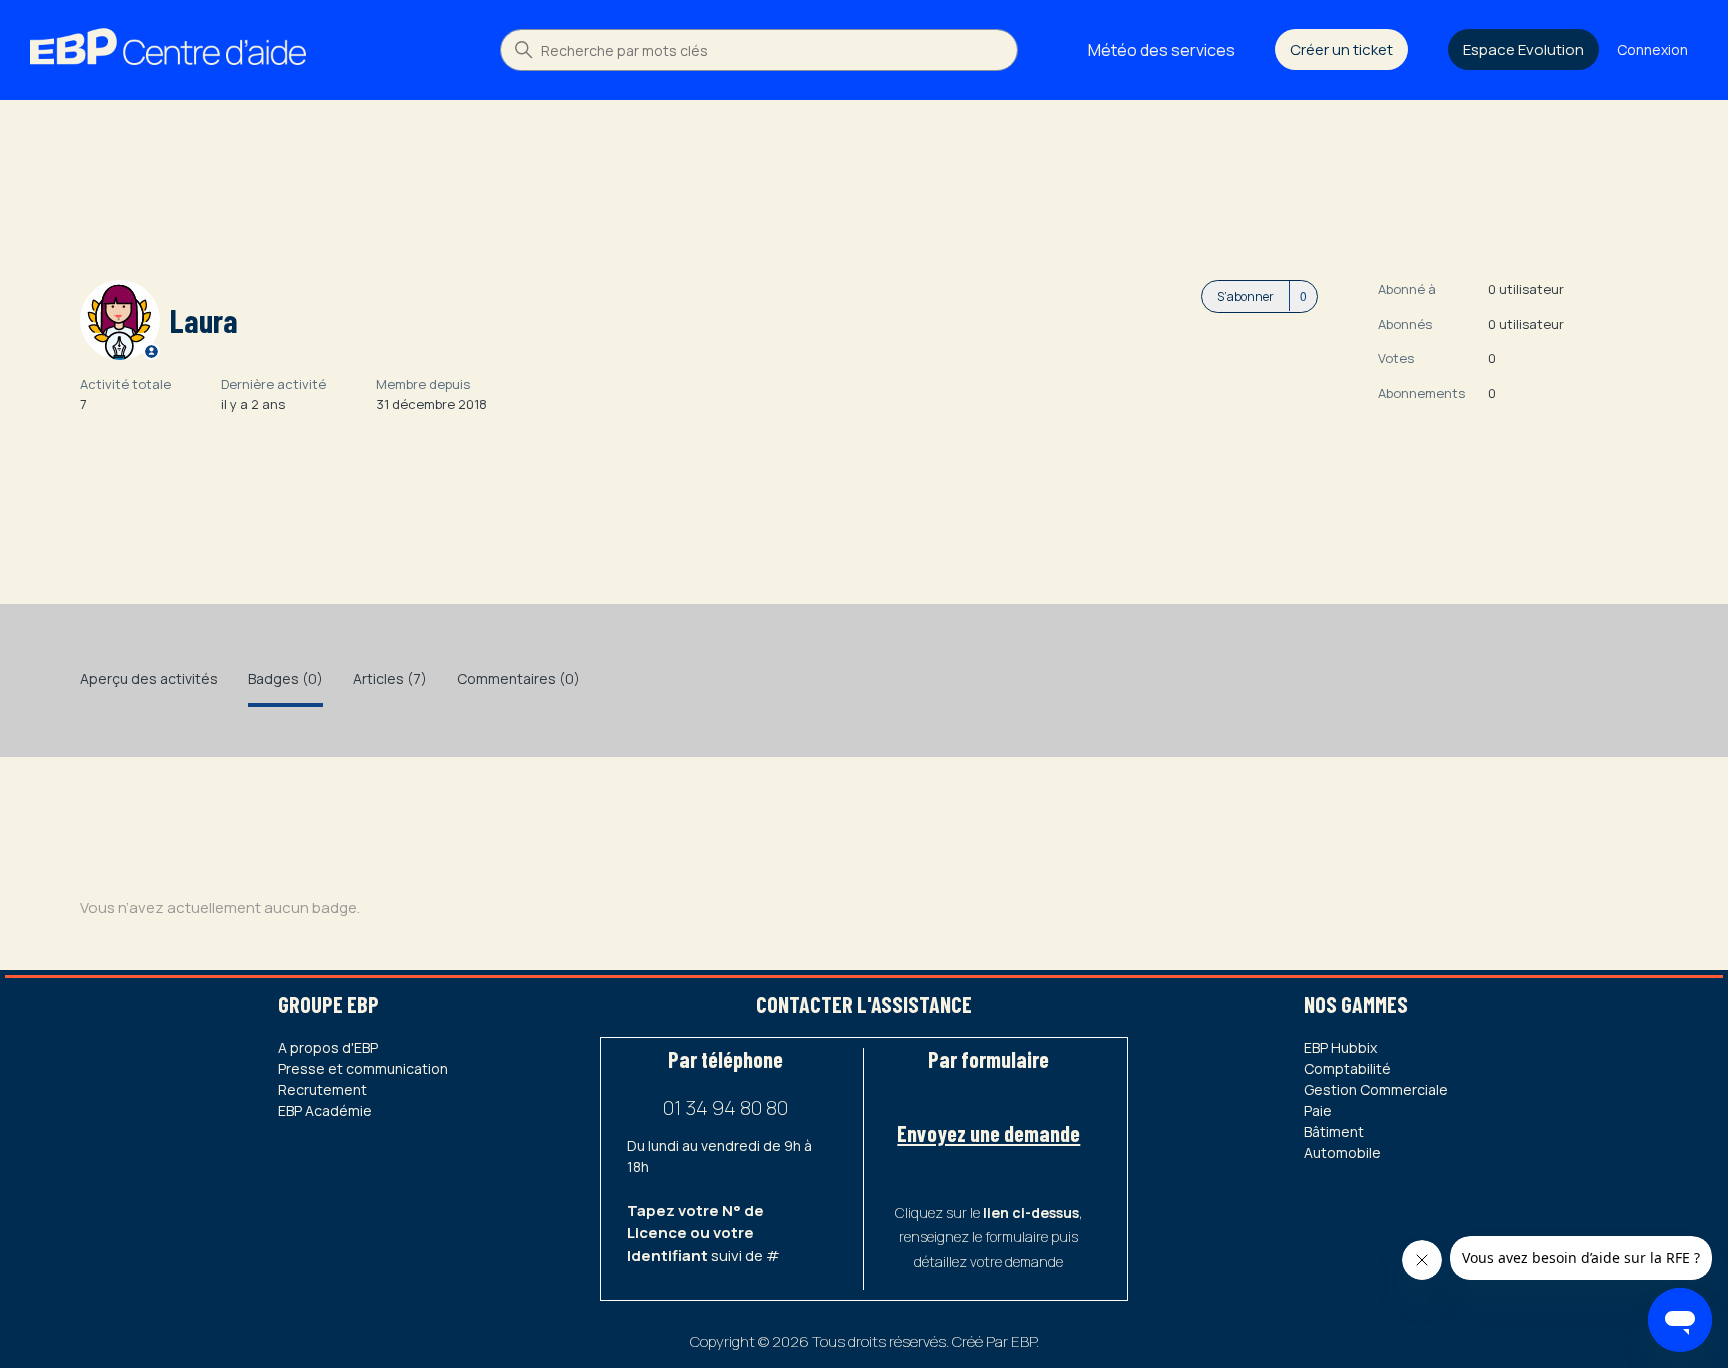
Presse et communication (363, 1068)
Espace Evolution (1523, 49)
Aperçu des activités (149, 678)
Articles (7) (390, 678)
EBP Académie (325, 1110)
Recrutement (322, 1089)
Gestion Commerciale (1376, 1089)
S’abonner (1245, 296)
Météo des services (1161, 50)
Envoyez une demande (988, 1133)
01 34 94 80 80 (725, 1107)
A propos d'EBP (328, 1047)
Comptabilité (1347, 1068)
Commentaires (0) (518, 678)
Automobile (1342, 1152)
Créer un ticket (1341, 49)
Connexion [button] (1652, 49)
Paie (1318, 1110)
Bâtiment (1334, 1131)
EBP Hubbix (1340, 1047)
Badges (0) (285, 678)
